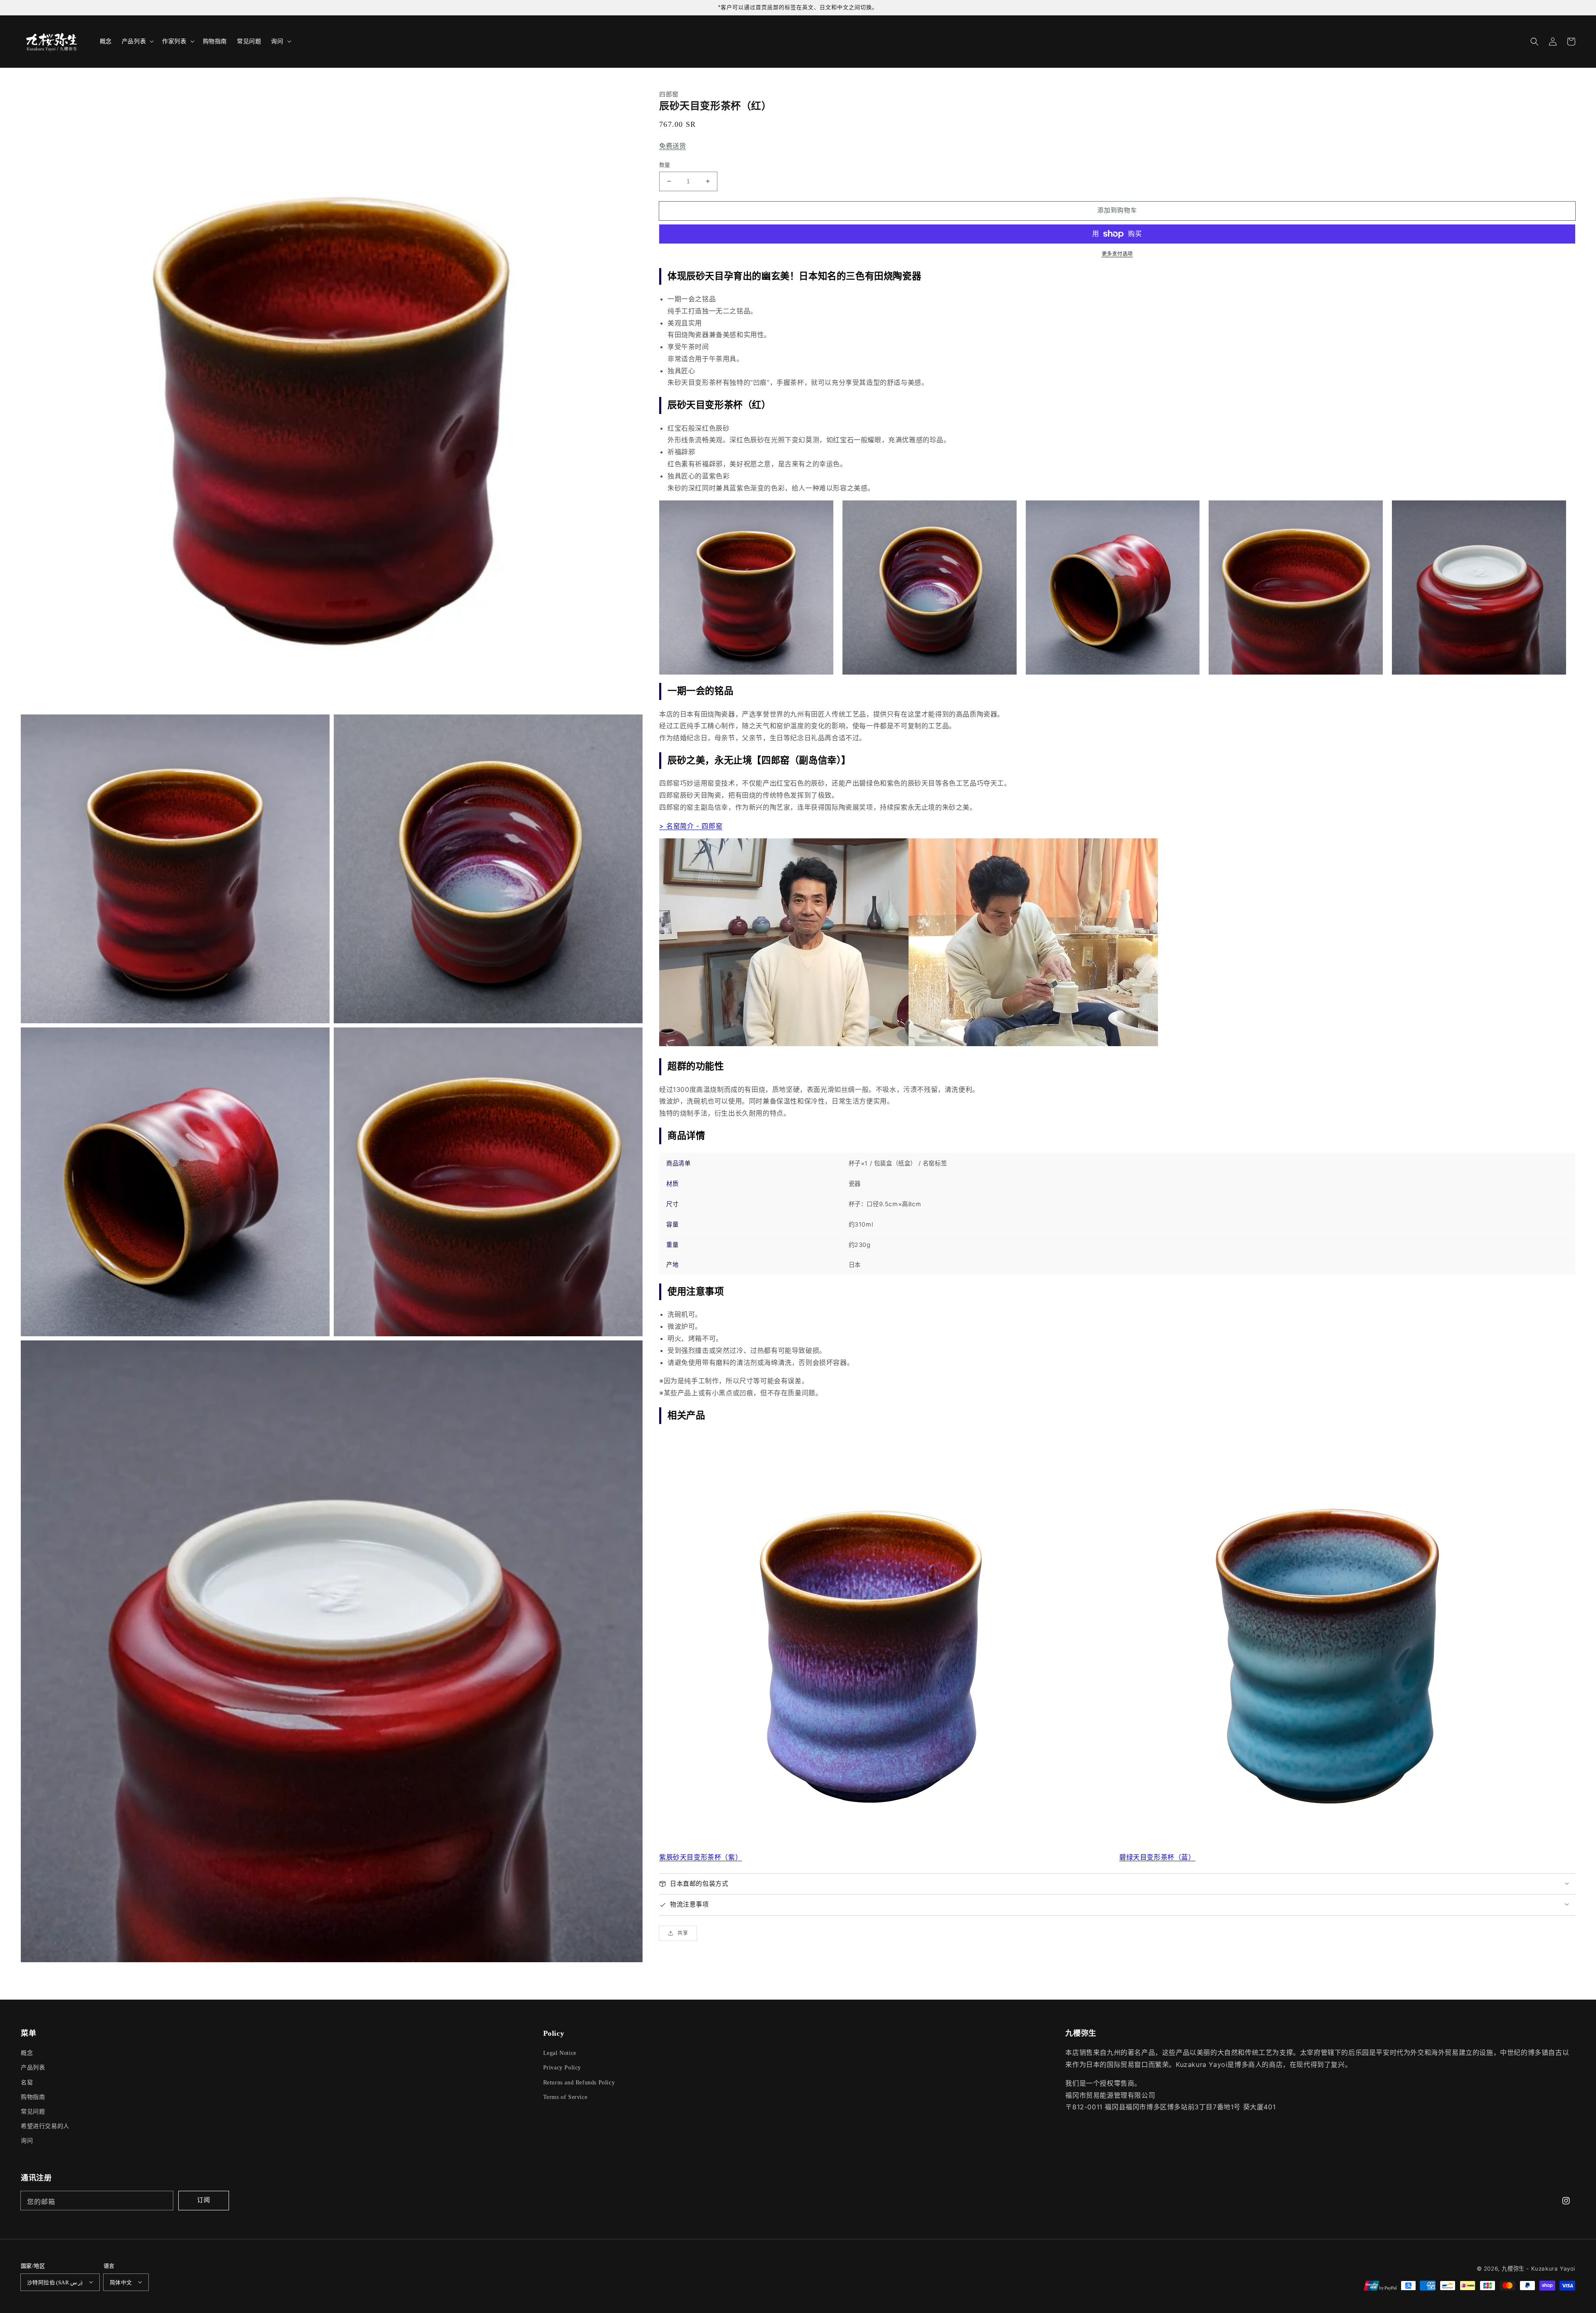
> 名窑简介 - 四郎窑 (691, 826)
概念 (27, 2053)
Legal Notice (560, 2053)
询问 (27, 2141)
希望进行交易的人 (45, 2126)
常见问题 (33, 2112)
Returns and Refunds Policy (579, 2083)
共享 (683, 1933)
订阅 (204, 2200)
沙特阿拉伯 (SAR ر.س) (55, 2282)
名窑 (27, 2083)
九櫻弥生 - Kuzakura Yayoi (1538, 2269)
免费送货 (672, 146)
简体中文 (121, 2282)
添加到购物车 (1117, 210)
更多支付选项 (1117, 254)
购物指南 (33, 2097)
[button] (1534, 42)
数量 (665, 165)
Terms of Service (565, 2097)
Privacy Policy (562, 2068)
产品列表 (33, 2068)
